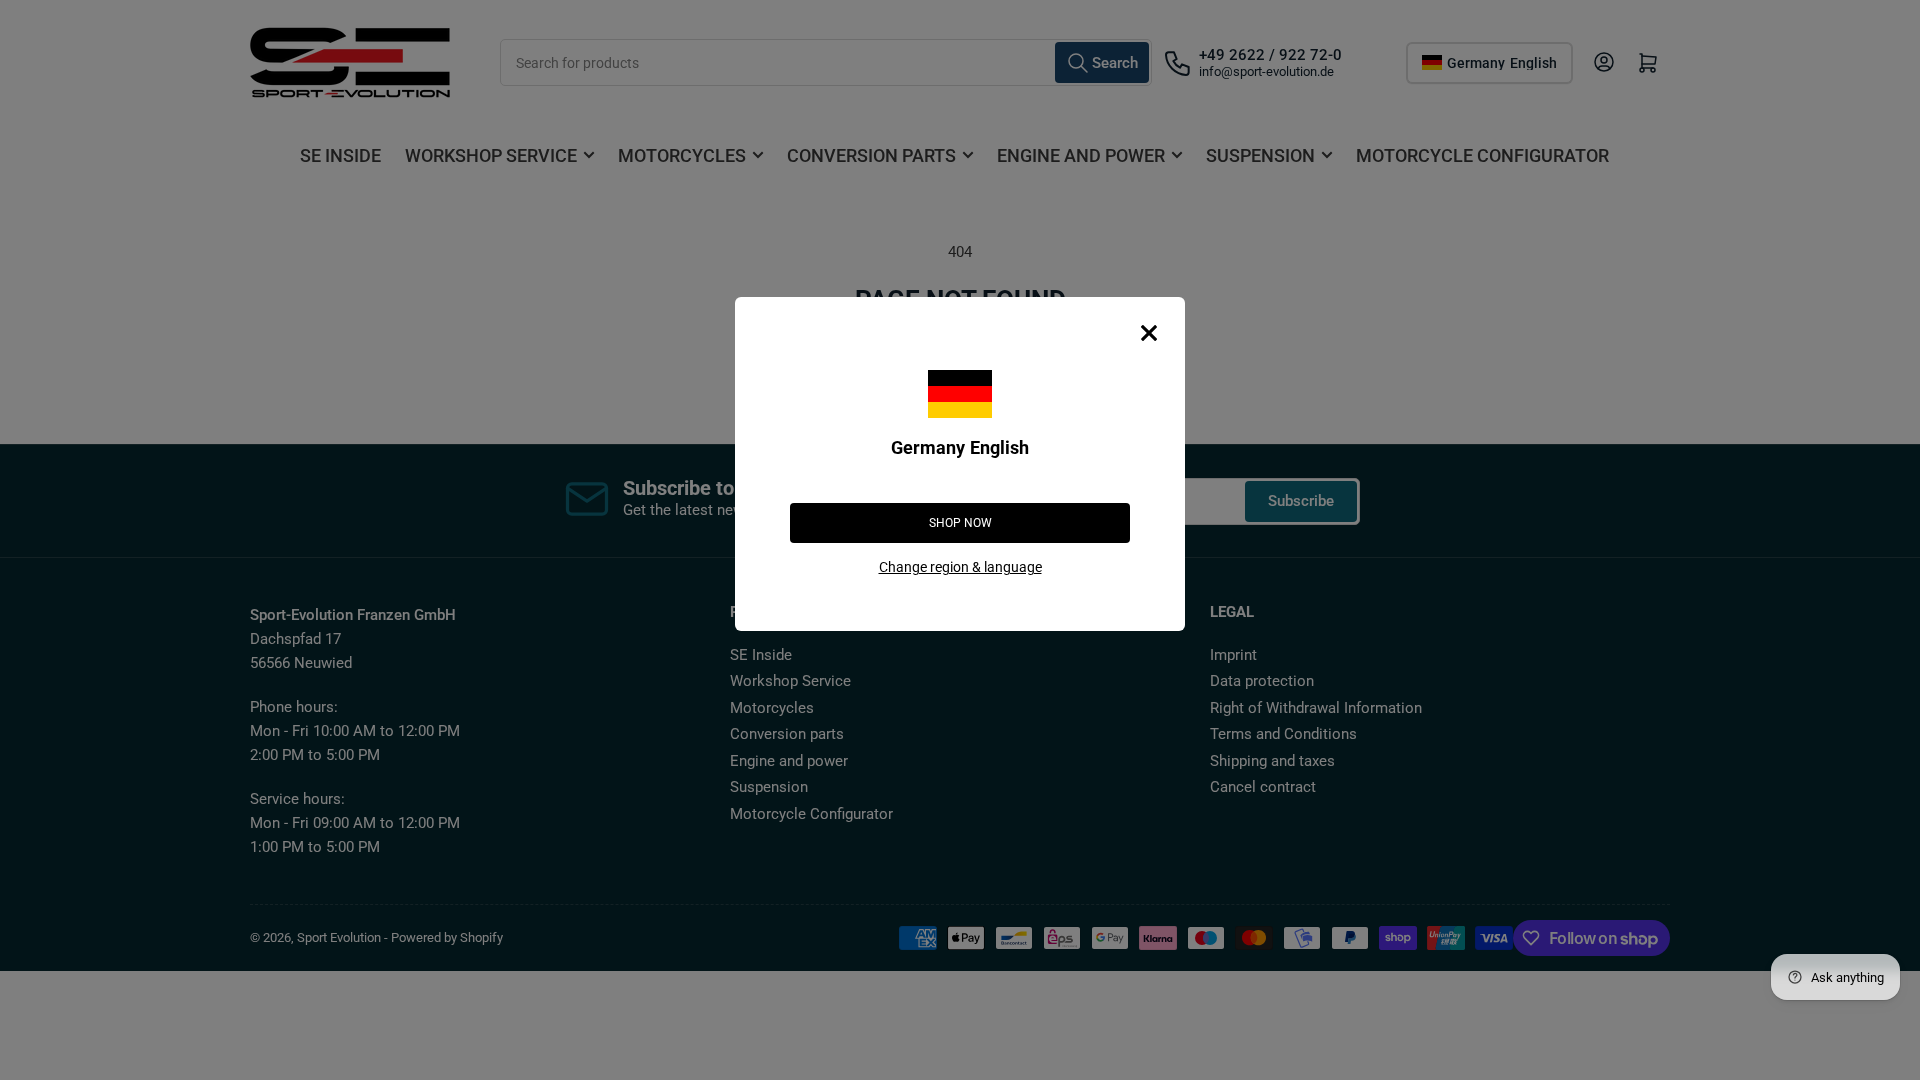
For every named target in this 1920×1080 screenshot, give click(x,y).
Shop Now (960, 523)
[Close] (1149, 333)
